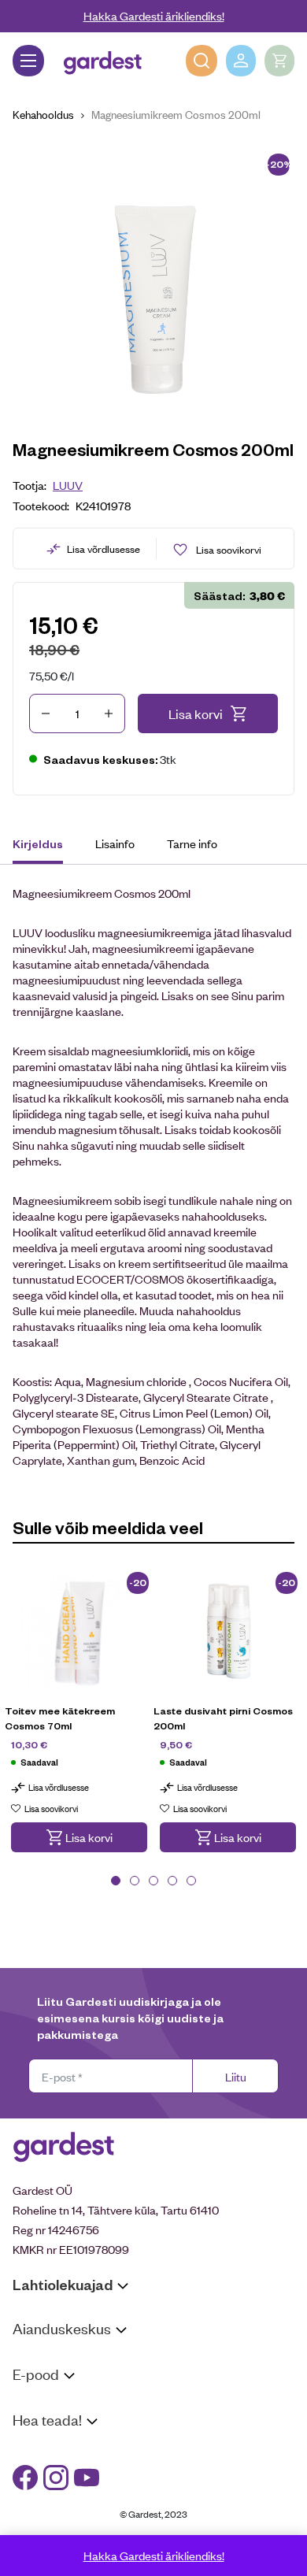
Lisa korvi (196, 713)
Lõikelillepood (47, 2378)
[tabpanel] (79, 1722)
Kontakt (33, 2450)
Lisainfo (115, 843)
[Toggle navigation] (28, 61)
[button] (79, 1837)
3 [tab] (153, 1881)
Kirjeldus (38, 843)
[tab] (45, 846)
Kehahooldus (43, 114)
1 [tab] (116, 1881)
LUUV (68, 485)
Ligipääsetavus (50, 2510)
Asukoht (34, 2358)
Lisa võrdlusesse (104, 549)
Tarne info (192, 843)
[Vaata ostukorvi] (279, 61)
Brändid (32, 2530)
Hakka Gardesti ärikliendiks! (154, 15)
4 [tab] (172, 1881)
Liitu (236, 2076)
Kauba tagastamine (61, 2424)
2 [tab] (135, 1881)
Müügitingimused (55, 2404)
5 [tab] (191, 1881)
